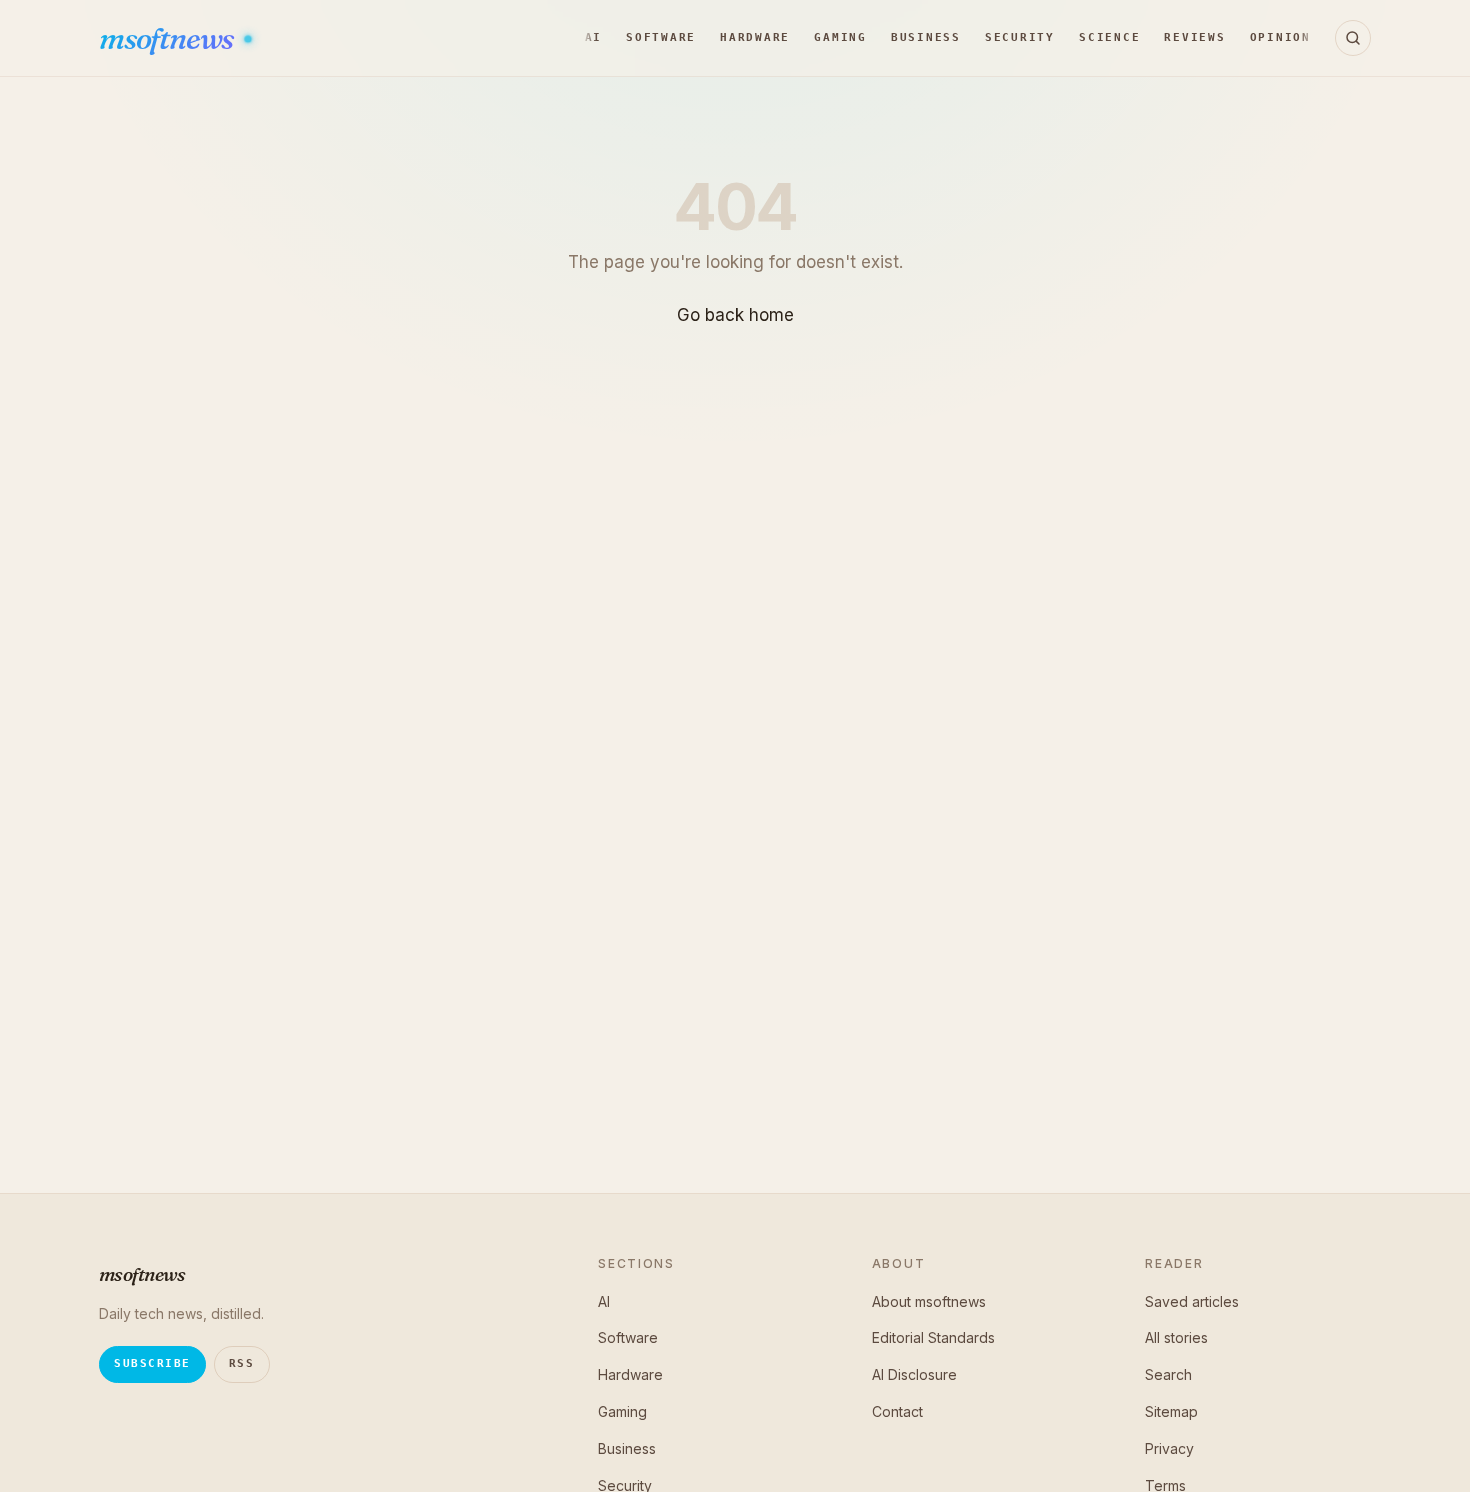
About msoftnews (929, 1301)
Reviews (1194, 37)
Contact (897, 1411)
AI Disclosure (914, 1374)
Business (926, 37)
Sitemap (1171, 1411)
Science (1109, 37)
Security (1020, 37)
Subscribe (152, 1363)
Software (661, 37)
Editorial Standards (933, 1337)
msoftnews (168, 38)
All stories (1176, 1337)
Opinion (1280, 37)
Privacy (1169, 1448)
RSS (242, 1363)
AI (594, 37)
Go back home (735, 315)
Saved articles (1192, 1301)
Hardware (755, 37)
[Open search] (1353, 38)
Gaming (840, 37)
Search (1168, 1374)
